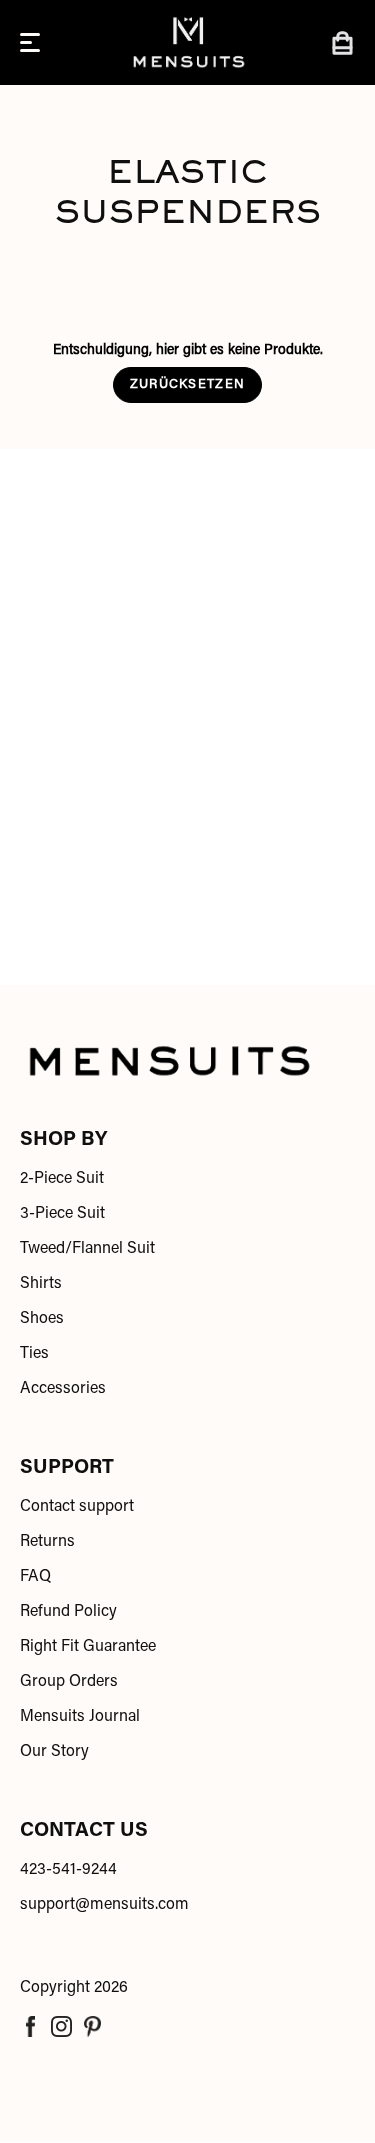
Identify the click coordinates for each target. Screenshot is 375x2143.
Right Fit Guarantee (88, 1647)
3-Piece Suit (62, 1214)
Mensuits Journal (80, 1717)
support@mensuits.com (104, 1905)
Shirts (41, 1284)
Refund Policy (68, 1612)
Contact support (77, 1507)
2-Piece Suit (62, 1179)
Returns (47, 1542)
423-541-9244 (68, 1870)
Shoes (42, 1319)
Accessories (63, 1389)
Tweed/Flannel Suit (87, 1249)
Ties (34, 1354)
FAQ (35, 1577)
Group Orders (69, 1682)
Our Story (54, 1752)
